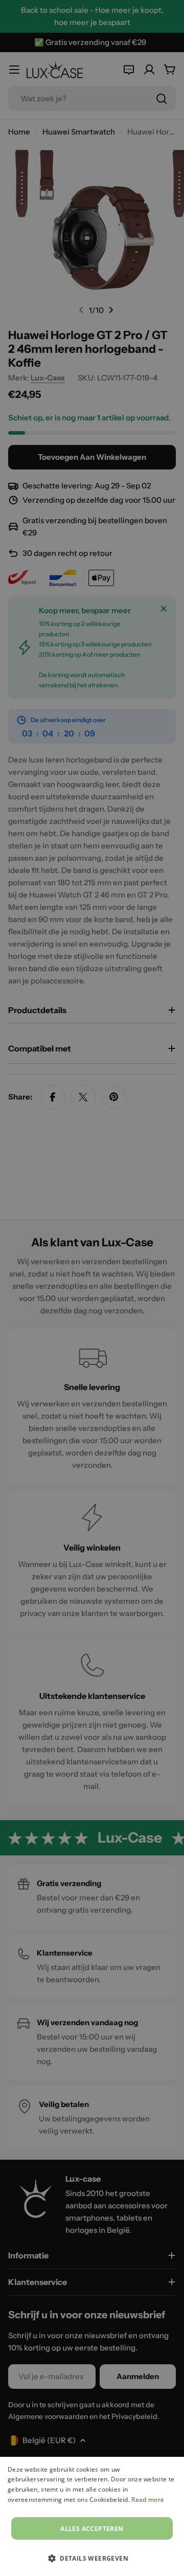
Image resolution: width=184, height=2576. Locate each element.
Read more (148, 2500)
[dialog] (92, 2516)
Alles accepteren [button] (92, 2529)
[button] (92, 2558)
